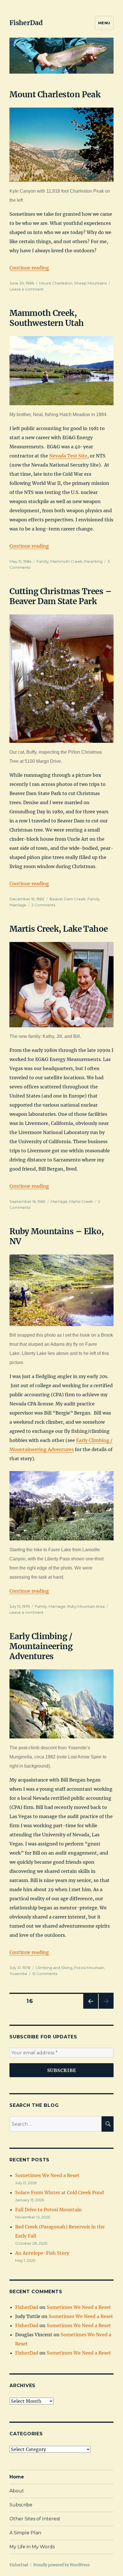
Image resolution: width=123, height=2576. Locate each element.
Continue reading (29, 268)
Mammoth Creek (66, 561)
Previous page (91, 2009)
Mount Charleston (56, 283)
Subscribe (21, 2505)
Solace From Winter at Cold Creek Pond (59, 2192)
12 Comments (45, 1974)
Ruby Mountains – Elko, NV (57, 1236)
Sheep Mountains (90, 283)
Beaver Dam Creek (68, 899)
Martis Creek (81, 1201)
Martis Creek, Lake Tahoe (59, 929)
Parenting (93, 561)
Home (17, 2477)
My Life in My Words (32, 2547)
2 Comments (43, 905)
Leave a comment (26, 289)
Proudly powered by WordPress (61, 2565)
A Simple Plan (25, 2533)
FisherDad (26, 23)
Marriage (18, 905)
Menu (104, 23)
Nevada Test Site (68, 456)
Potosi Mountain (89, 1968)
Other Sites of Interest (35, 2519)
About (17, 2491)
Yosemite (18, 1974)
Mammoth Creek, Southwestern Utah (46, 318)
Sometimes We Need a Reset (47, 2175)
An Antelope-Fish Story (42, 2253)
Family (43, 561)
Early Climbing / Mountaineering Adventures (41, 1646)
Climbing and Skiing (54, 1968)
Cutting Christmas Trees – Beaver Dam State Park (60, 596)
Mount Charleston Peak (55, 94)
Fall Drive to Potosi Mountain (48, 2210)
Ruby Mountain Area (86, 1606)
